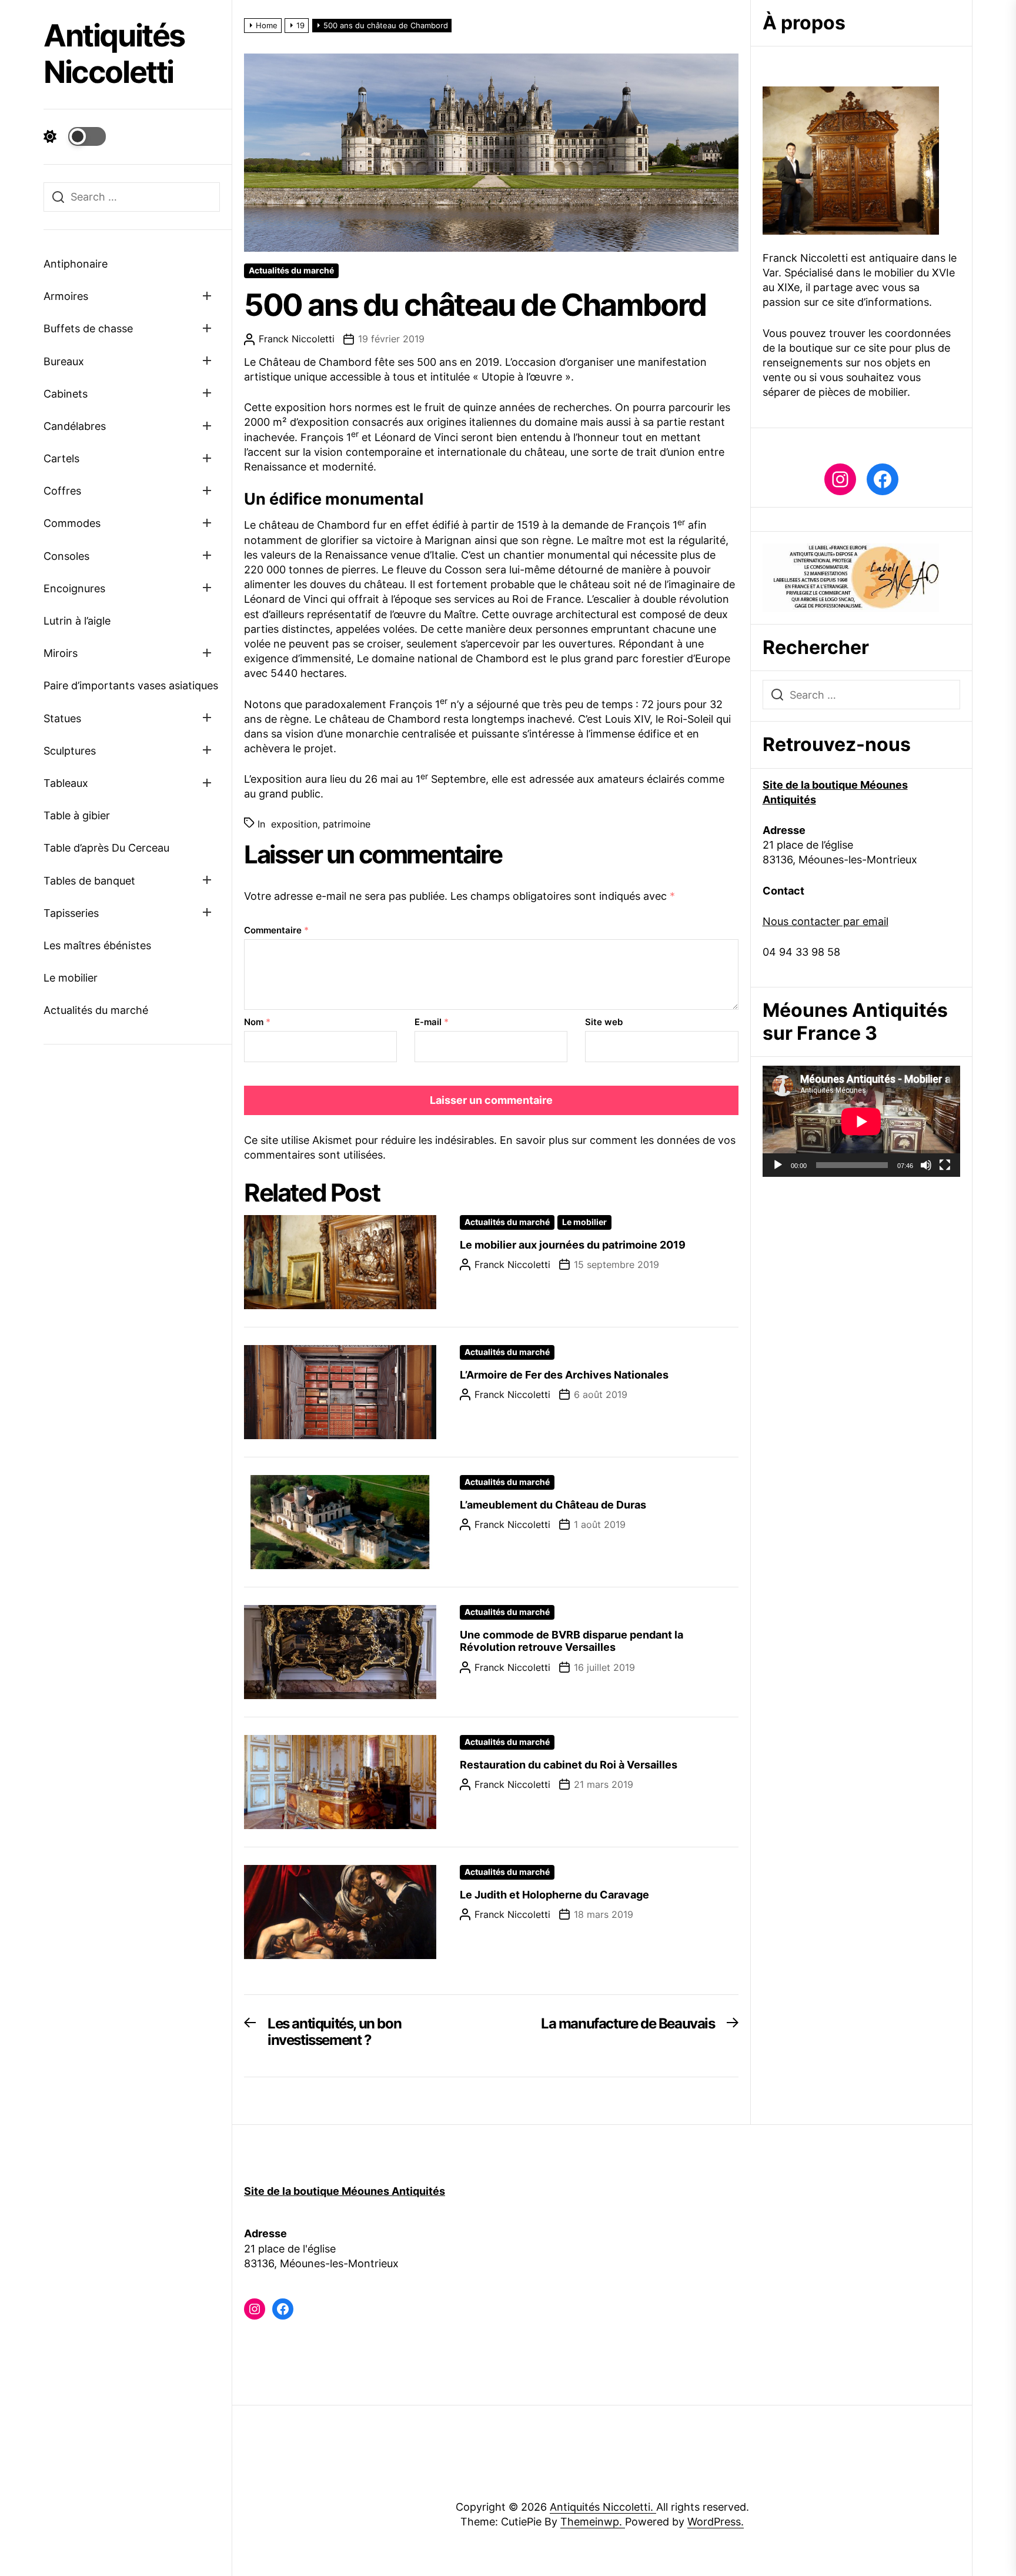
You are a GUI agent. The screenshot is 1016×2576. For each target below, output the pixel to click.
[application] (861, 1121)
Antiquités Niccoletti (114, 54)
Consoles (66, 556)
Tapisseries (71, 913)
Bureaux (64, 361)
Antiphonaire (76, 264)
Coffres (62, 491)
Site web (604, 1022)
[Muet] (926, 1165)
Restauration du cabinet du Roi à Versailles (569, 1765)
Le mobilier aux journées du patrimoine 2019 (573, 1245)
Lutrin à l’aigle (77, 621)
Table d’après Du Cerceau (106, 848)
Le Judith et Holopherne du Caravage (554, 1895)
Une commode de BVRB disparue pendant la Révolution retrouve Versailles (571, 1641)
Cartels (61, 458)
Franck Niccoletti (297, 339)
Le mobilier (71, 978)
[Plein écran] (945, 1165)
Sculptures (70, 751)
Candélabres (75, 426)
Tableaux (66, 783)
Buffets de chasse (88, 328)
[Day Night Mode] (75, 136)
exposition (294, 824)
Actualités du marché (96, 1010)
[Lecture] (778, 1165)
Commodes (72, 523)
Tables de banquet (89, 881)
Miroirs (61, 653)
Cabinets (66, 394)
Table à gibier (77, 815)
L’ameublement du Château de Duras (553, 1505)
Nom (257, 1022)
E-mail (432, 1022)
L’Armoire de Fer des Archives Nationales (564, 1375)
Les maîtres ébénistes (97, 945)
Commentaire (276, 930)
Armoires (66, 296)
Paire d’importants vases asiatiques (131, 685)
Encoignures (74, 588)
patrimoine (347, 824)
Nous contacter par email (825, 921)
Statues (62, 718)
